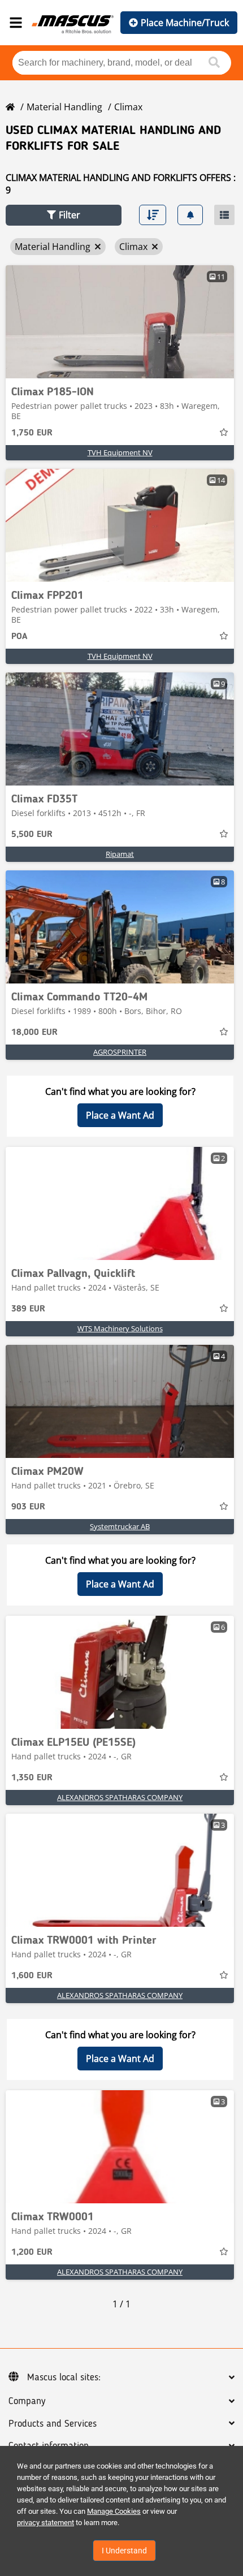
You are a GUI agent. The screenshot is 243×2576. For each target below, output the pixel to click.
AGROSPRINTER (120, 1052)
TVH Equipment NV (120, 452)
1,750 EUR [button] (32, 433)
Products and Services (53, 2424)
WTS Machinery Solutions (120, 1328)
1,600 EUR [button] (32, 1976)
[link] (120, 322)
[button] (64, 215)
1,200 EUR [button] (32, 2253)
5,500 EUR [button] (32, 835)
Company (27, 2401)
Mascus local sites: (64, 2377)
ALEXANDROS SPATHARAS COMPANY (120, 1797)
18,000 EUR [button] (34, 1033)
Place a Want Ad (120, 1115)
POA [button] (19, 637)
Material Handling (64, 107)
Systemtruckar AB (120, 1526)
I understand (124, 2551)
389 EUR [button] (28, 1309)
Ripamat (120, 854)
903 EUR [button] (28, 1507)
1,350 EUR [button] (32, 1778)
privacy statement (45, 2523)
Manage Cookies (114, 2511)
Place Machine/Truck (185, 23)
